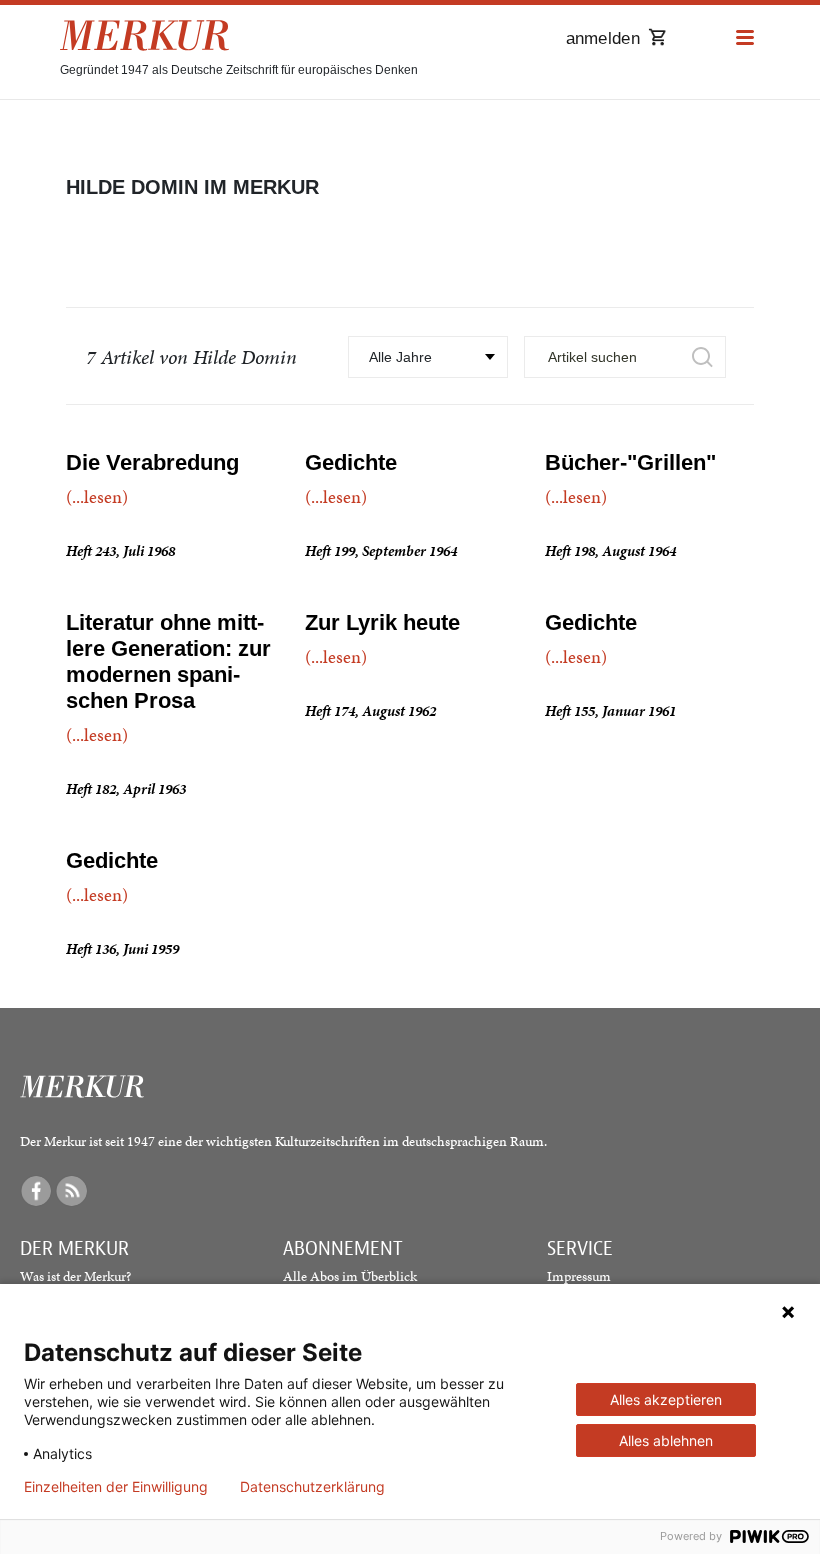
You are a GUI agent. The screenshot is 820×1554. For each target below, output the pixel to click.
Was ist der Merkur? (75, 1276)
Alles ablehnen (666, 1440)
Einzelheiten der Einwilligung (116, 1487)
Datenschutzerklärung (312, 1487)
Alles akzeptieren (666, 1399)
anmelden (603, 38)
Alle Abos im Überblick (350, 1276)
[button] (745, 38)
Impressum (579, 1276)
